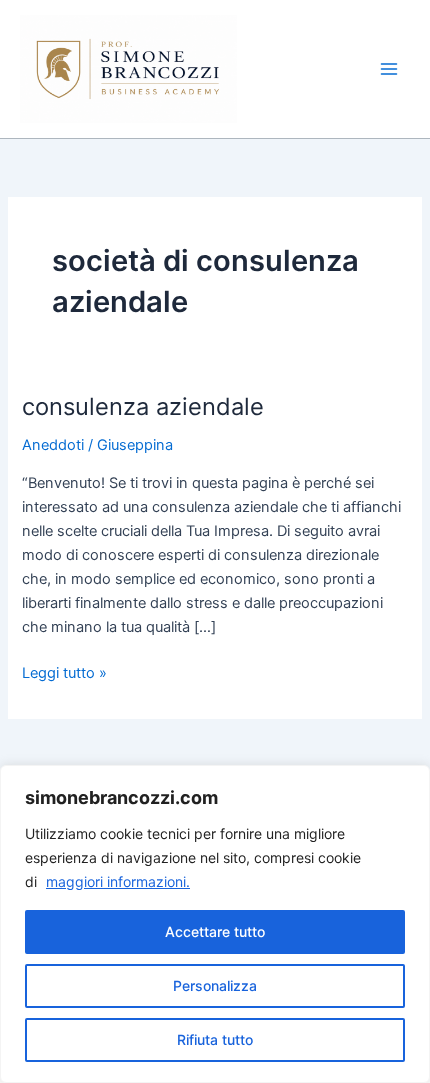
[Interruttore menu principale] (389, 69)
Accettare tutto (215, 931)
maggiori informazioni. (118, 881)
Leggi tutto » (64, 671)
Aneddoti (53, 445)
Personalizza (215, 985)
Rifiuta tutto (215, 1039)
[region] (215, 924)
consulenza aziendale (143, 406)
